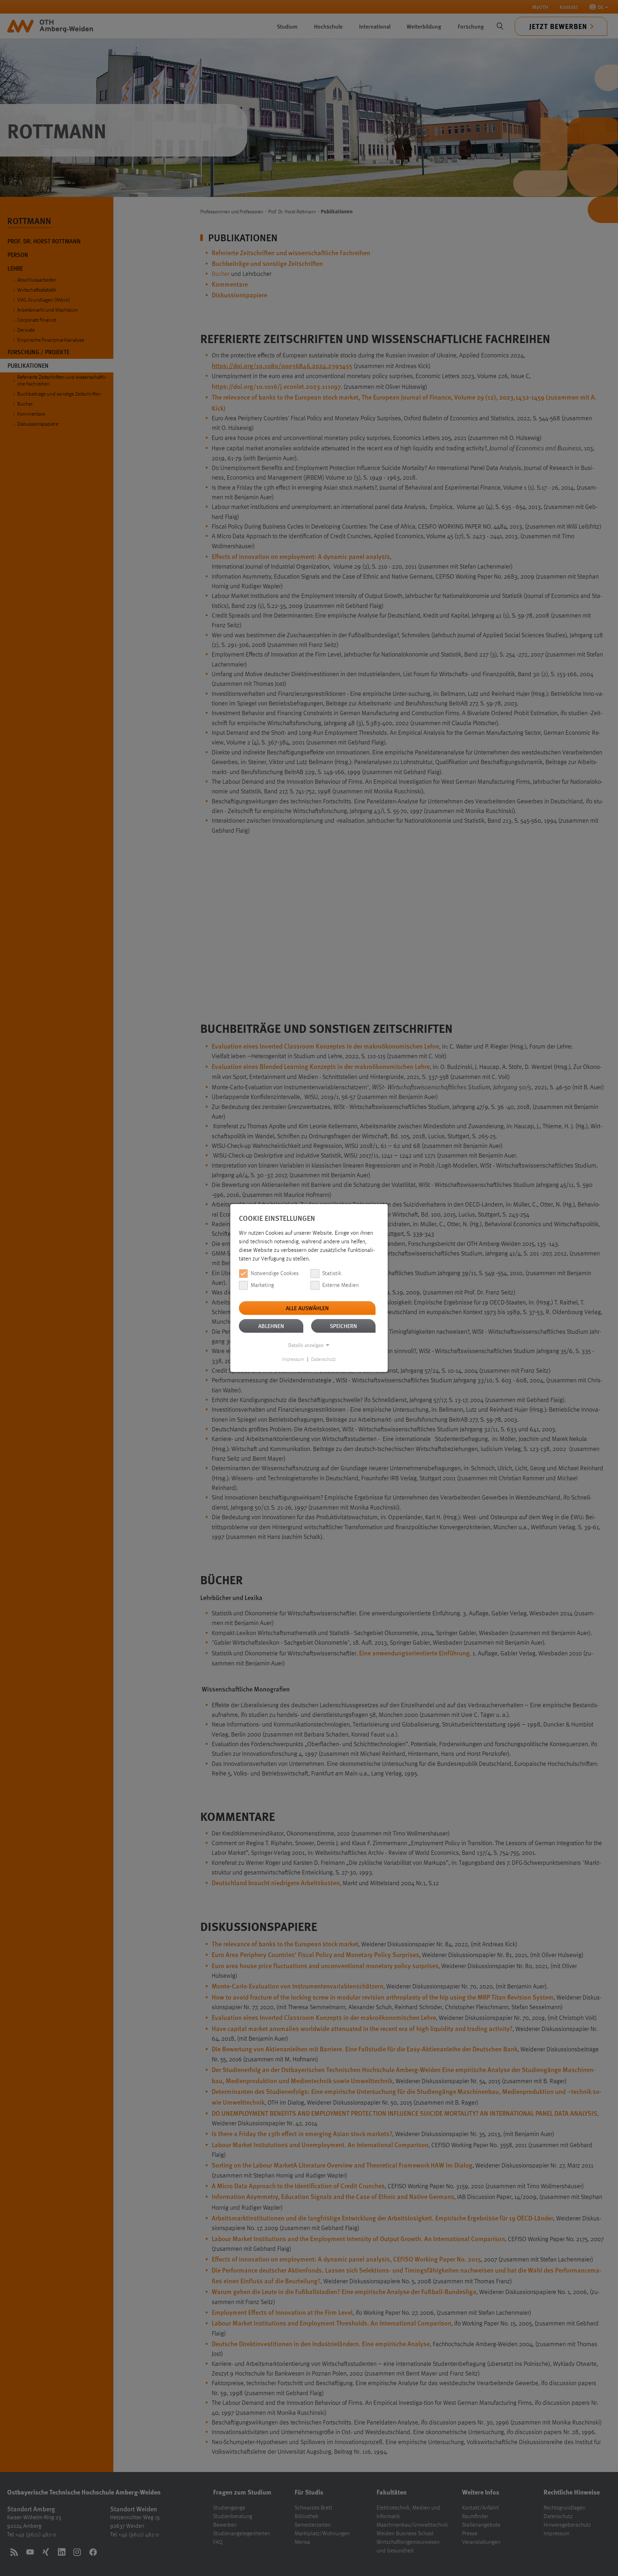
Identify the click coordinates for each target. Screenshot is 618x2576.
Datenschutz (323, 1359)
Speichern (343, 1326)
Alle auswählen (307, 1308)
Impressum (293, 1359)
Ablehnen (271, 1326)
